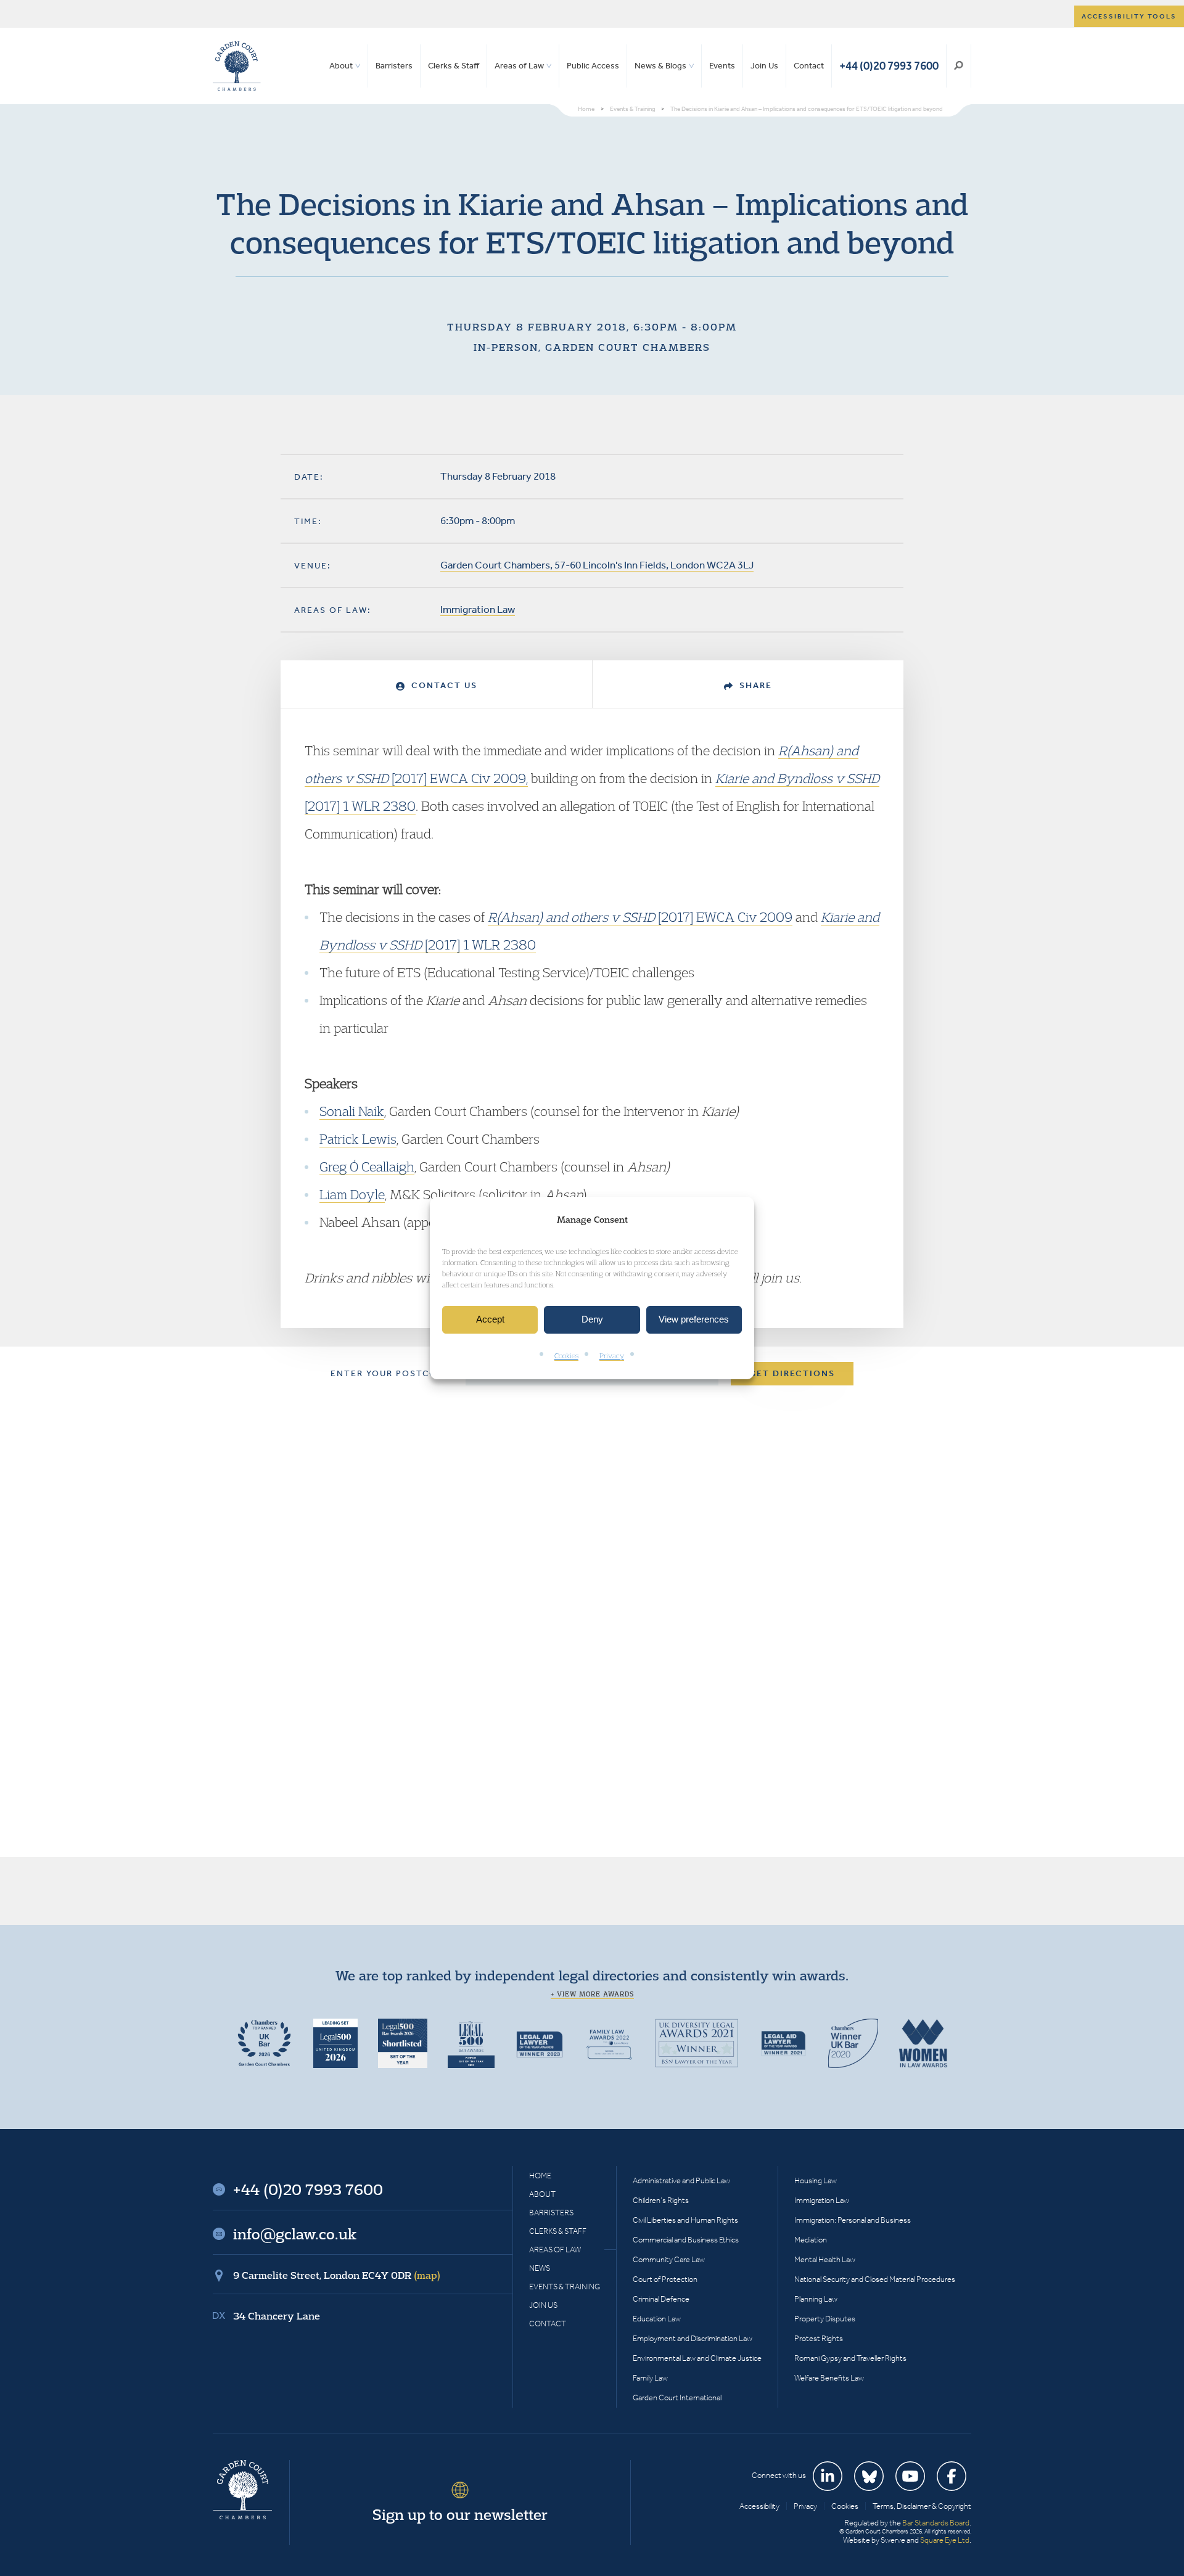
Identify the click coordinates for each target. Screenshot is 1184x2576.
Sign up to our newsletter (460, 2514)
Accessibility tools (1129, 16)
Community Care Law (669, 2259)
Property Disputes (825, 2319)
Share (754, 685)
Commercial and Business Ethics (686, 2240)
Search (959, 66)
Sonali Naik (352, 1111)
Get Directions (792, 1373)
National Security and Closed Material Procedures (875, 2279)
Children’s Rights (661, 2200)
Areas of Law (519, 66)
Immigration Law (478, 609)
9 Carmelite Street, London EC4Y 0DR (337, 2275)
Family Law (650, 2378)
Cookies (566, 1356)
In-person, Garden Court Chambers (592, 347)
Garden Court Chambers (237, 66)
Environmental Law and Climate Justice (697, 2358)
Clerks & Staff (454, 66)
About (341, 66)
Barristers (394, 66)
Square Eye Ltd (945, 2540)
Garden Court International (677, 2398)
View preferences (694, 1320)
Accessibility (759, 2506)
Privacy (612, 1356)
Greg (335, 1167)
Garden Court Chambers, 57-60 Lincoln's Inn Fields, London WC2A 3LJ (597, 565)
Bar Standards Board (936, 2523)
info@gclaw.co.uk (295, 2234)
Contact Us (443, 685)
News (540, 2268)
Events (722, 66)
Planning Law (816, 2299)
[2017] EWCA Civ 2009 (640, 917)
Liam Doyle (352, 1194)
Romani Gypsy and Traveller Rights (850, 2358)
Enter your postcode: (393, 1373)
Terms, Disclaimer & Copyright (922, 2506)
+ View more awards (592, 1994)
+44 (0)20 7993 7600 (889, 66)
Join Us (764, 66)
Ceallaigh (386, 1167)
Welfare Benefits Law (829, 2378)
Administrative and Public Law (681, 2180)
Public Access (593, 66)
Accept (490, 1320)
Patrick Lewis (358, 1139)
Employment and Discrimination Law (693, 2338)
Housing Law (816, 2180)
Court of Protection (665, 2279)
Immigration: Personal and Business (853, 2220)
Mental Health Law (825, 2259)
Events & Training (565, 2287)
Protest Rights (819, 2338)
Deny (592, 1320)
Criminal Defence (661, 2299)
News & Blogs (660, 66)
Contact (809, 66)
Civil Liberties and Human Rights (685, 2220)
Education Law (657, 2319)
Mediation (811, 2240)
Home (540, 2176)
